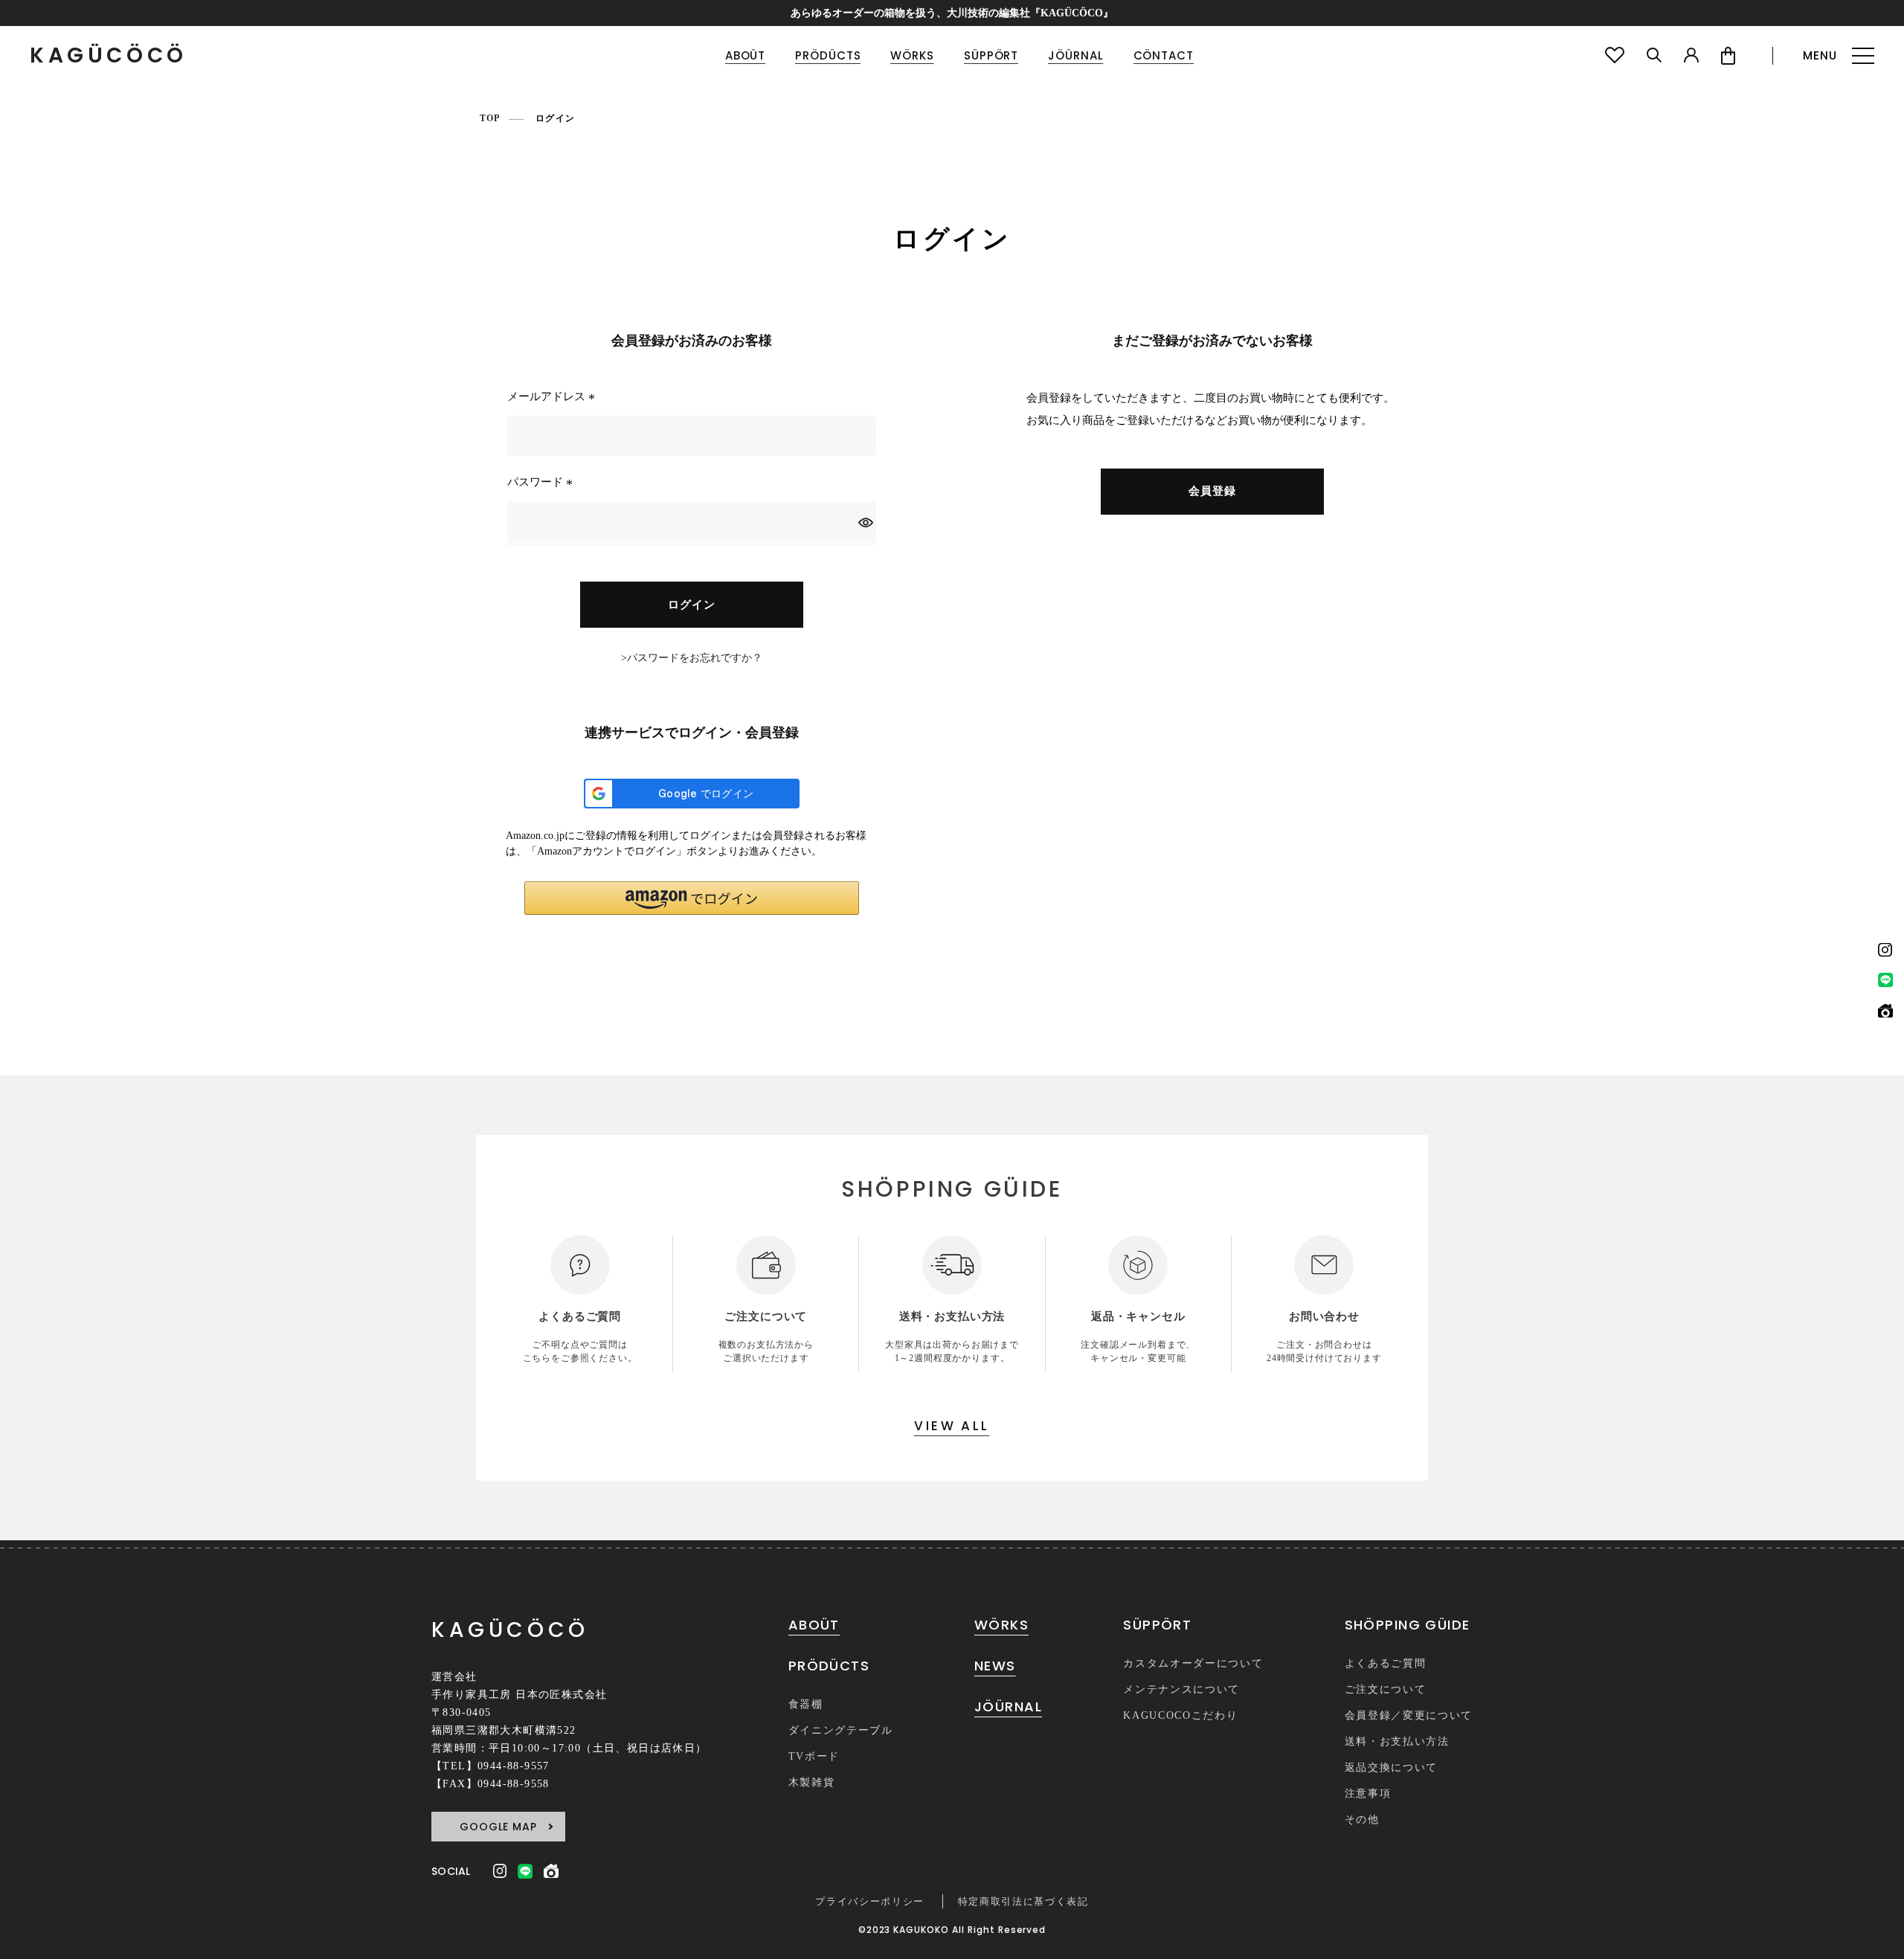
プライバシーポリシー (870, 1901)
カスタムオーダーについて (1193, 1663)
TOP (490, 118)
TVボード (814, 1756)
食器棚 (806, 1704)
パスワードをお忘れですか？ (695, 658)
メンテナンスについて (1181, 1689)
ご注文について (1386, 1689)
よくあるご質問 (1386, 1663)
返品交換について (1391, 1767)
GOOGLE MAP (498, 1827)
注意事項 (1368, 1794)
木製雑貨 (812, 1782)
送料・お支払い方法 (1397, 1741)
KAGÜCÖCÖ (109, 56)
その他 (1362, 1820)
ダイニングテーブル (841, 1730)
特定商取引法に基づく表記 (1023, 1901)
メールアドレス (553, 396)
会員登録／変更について (1409, 1715)
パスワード (542, 482)
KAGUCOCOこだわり (1180, 1715)
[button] (692, 898)
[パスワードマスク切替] (865, 522)
